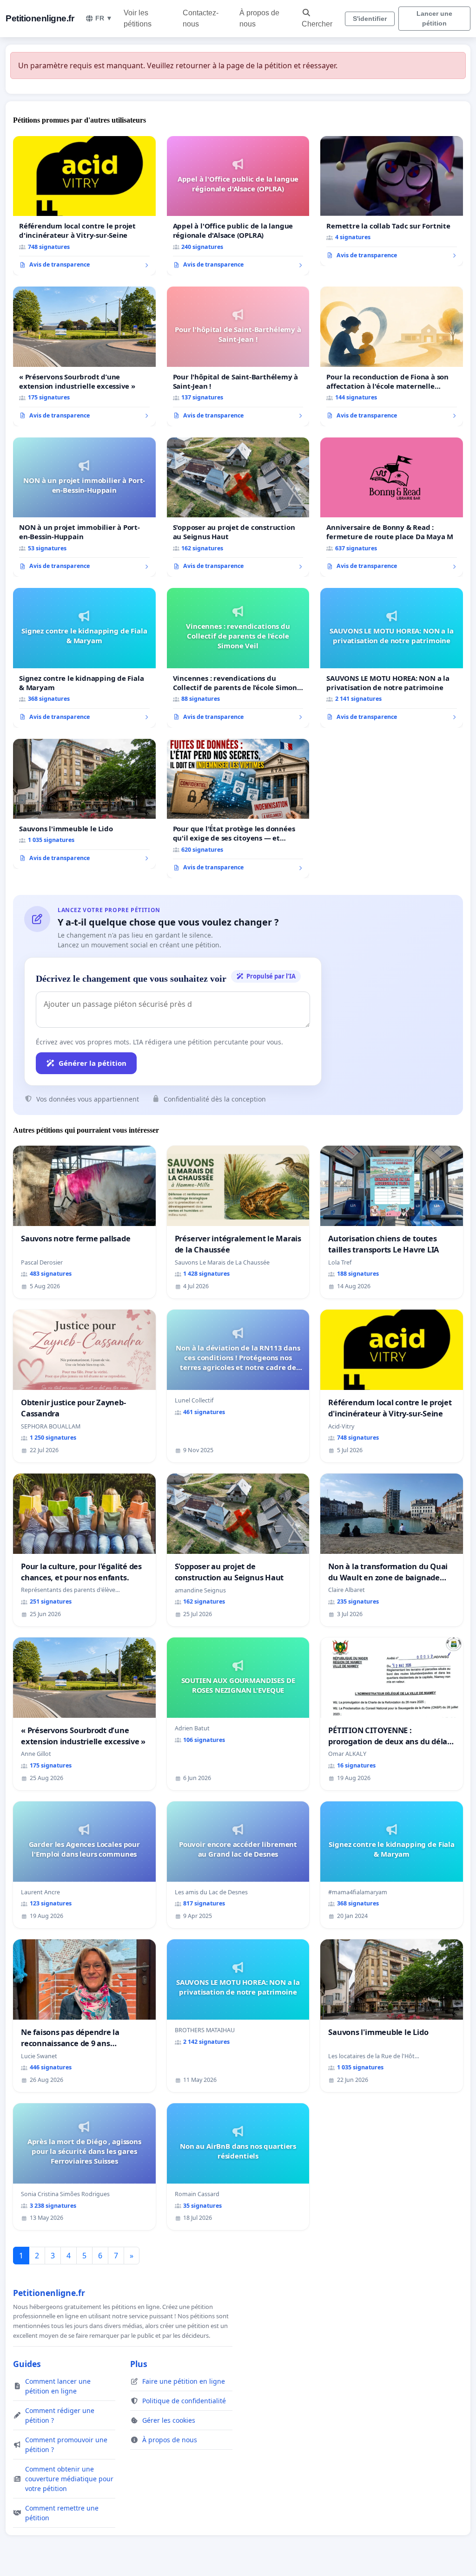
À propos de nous (259, 18)
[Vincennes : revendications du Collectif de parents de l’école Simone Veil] (238, 658)
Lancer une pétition (434, 18)
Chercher (317, 24)
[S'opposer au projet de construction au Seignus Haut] (238, 507)
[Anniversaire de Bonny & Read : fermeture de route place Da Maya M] (392, 507)
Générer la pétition (93, 1063)
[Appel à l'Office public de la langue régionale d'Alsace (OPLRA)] (238, 206)
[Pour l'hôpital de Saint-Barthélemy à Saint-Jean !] (238, 356)
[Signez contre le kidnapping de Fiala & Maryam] (84, 658)
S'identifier (370, 19)
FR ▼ (104, 18)
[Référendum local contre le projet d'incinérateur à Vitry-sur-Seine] (84, 206)
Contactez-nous (201, 18)
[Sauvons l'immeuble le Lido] (84, 804)
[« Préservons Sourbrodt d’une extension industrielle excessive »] (84, 356)
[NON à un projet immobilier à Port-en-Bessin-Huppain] (84, 507)
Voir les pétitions (138, 18)
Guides (27, 2364)
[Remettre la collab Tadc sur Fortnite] (392, 201)
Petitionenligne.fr (40, 18)
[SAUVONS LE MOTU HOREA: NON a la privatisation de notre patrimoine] (392, 658)
